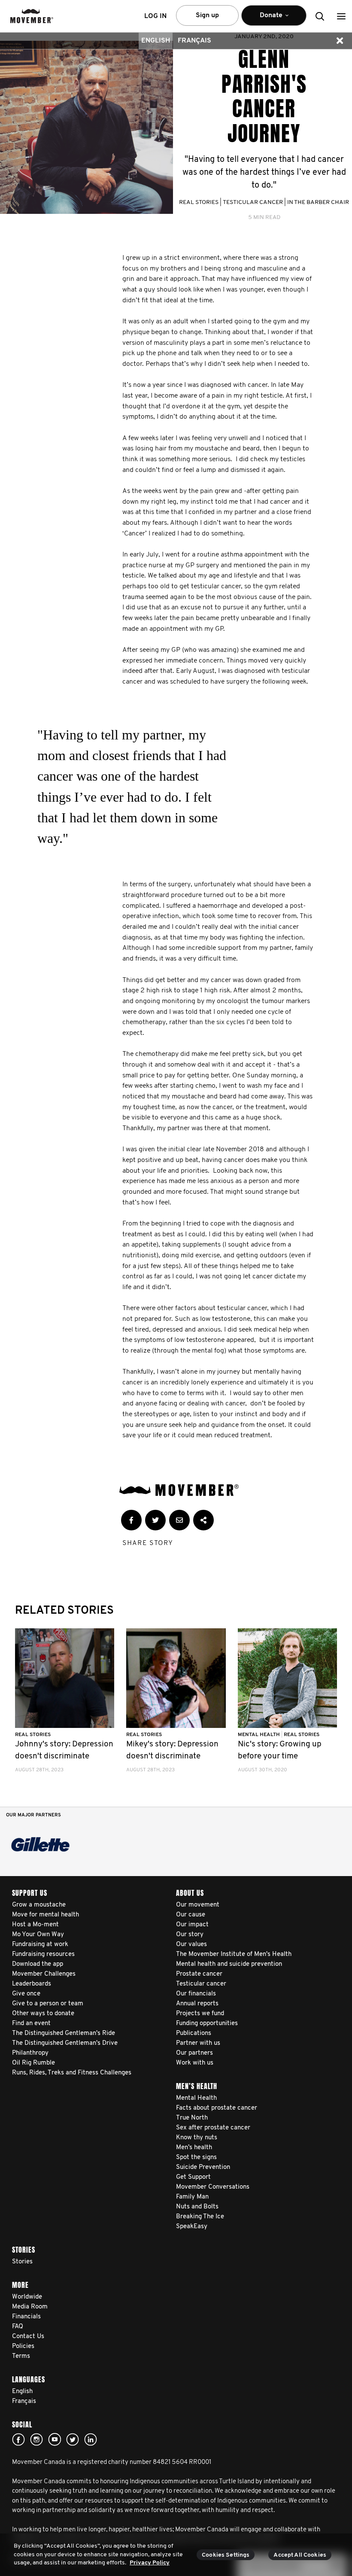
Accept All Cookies (300, 2555)
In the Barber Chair (318, 202)
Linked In (91, 2439)
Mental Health (259, 1735)
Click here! (36, 2439)
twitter (73, 2439)
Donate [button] (265, 19)
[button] (341, 16)
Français (194, 41)
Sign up (207, 15)
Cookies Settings (226, 2555)
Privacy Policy (150, 2563)
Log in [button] (155, 16)
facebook (18, 2439)
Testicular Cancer (253, 202)
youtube (55, 2439)
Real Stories (199, 202)
